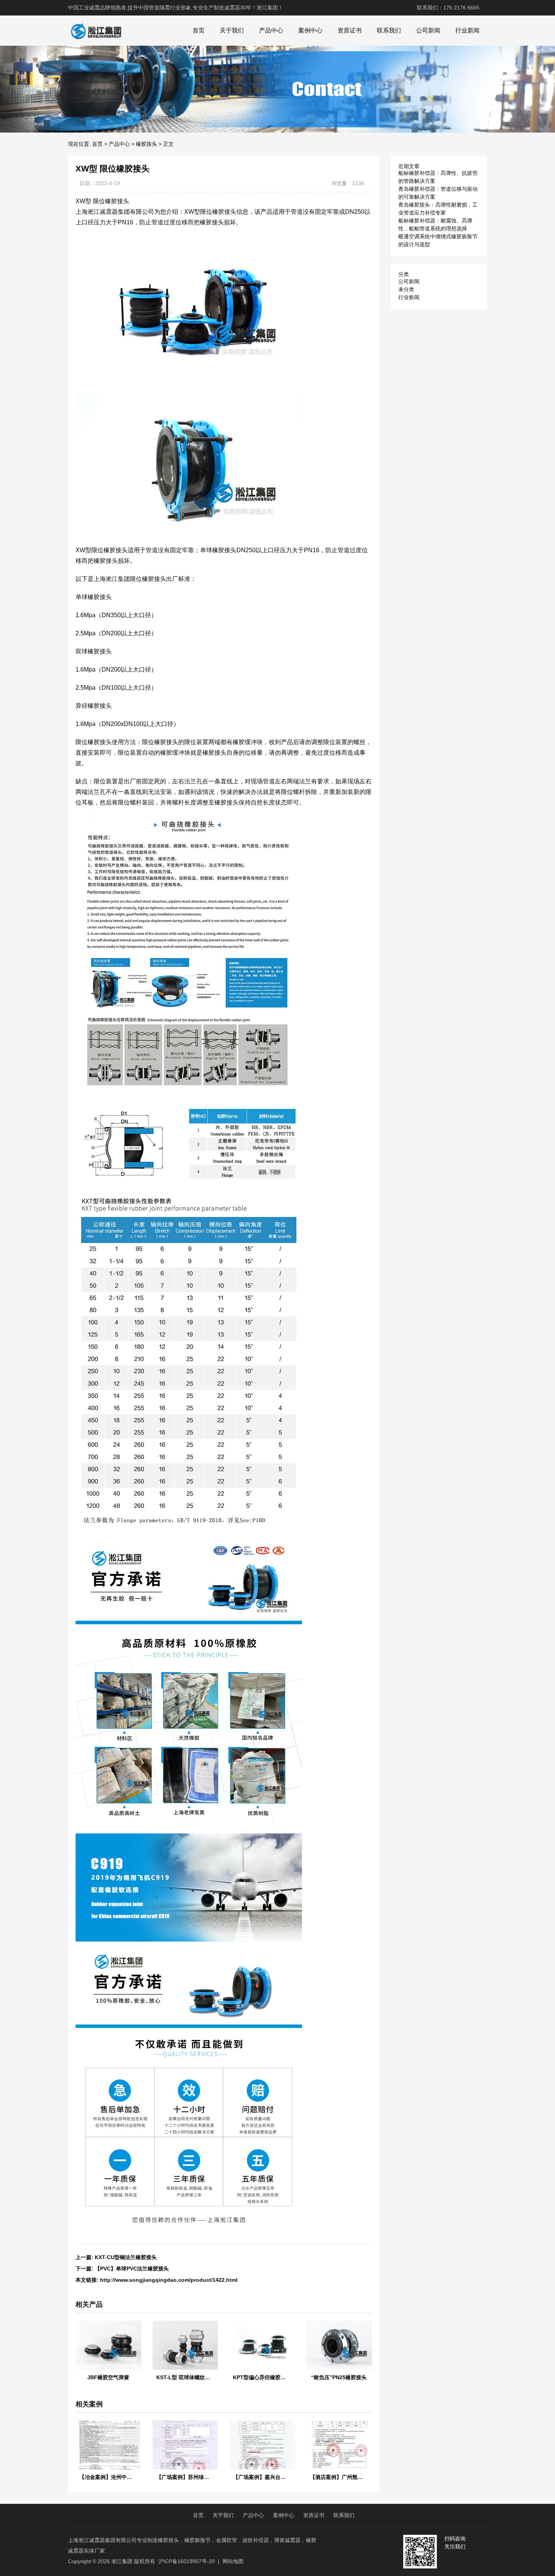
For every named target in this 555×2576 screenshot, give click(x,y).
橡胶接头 (146, 144)
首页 (199, 30)
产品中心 (271, 30)
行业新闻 (467, 30)
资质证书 (350, 30)
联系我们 (389, 30)
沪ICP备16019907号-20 (187, 2561)
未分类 (406, 289)
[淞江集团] (96, 31)
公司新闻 (428, 30)
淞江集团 (122, 2561)
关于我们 (232, 30)
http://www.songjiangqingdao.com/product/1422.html (169, 2280)
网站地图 (233, 2561)
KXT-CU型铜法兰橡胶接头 (126, 2257)
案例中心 (310, 30)
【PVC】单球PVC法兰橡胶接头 (132, 2269)
